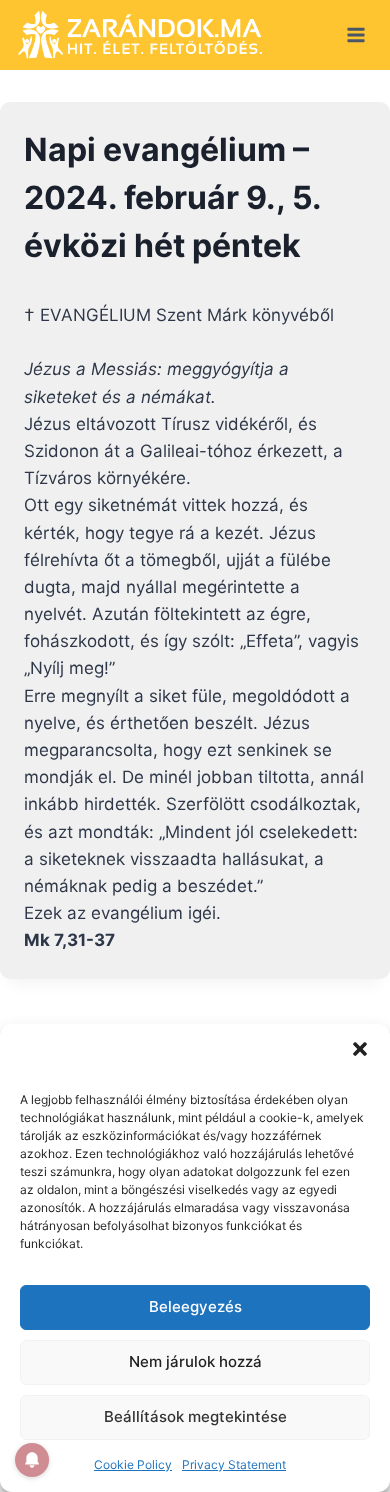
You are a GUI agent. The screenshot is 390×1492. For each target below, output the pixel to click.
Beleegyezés (195, 1306)
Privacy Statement (234, 1464)
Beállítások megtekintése (195, 1416)
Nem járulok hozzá (195, 1361)
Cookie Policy (133, 1464)
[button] (360, 1049)
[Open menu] (355, 34)
